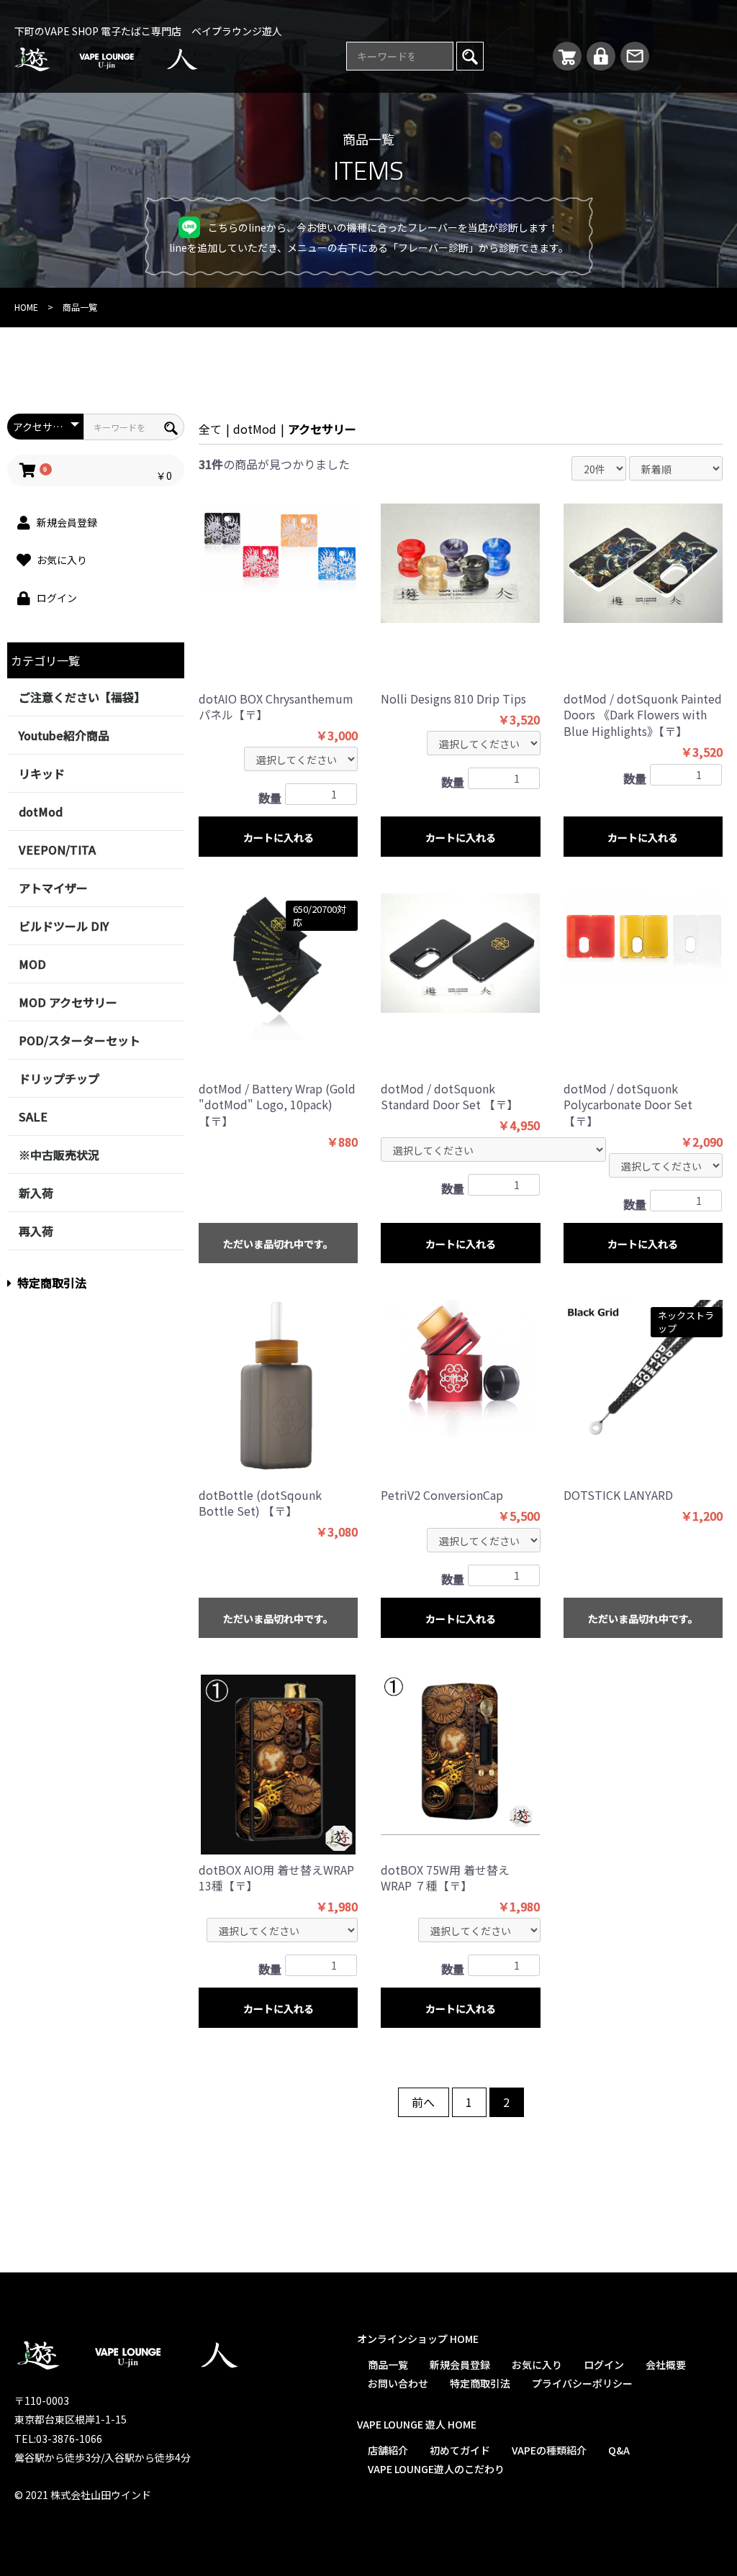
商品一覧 (388, 2365)
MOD (32, 964)
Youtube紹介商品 (64, 735)
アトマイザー (53, 888)
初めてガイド (460, 2450)
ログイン (604, 2365)
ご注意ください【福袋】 (82, 697)
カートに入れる (279, 837)
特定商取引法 (52, 1283)
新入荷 (36, 1193)
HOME (26, 307)
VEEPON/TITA (57, 850)
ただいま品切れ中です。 (278, 1244)
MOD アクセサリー (68, 1002)
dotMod (41, 811)
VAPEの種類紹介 (549, 2450)
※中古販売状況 (59, 1155)
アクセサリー (322, 429)
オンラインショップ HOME (418, 2339)
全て (210, 429)
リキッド (42, 773)
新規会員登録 (460, 2365)
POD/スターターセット (80, 1040)
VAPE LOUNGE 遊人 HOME (417, 2424)
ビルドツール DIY (64, 926)
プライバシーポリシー (582, 2383)
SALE (33, 1116)
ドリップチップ (59, 1078)
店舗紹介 (388, 2450)
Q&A (619, 2450)
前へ (422, 2102)
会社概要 (666, 2365)
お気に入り (537, 2365)
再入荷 (36, 1231)
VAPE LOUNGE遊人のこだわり (436, 2469)
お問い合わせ (398, 2383)
